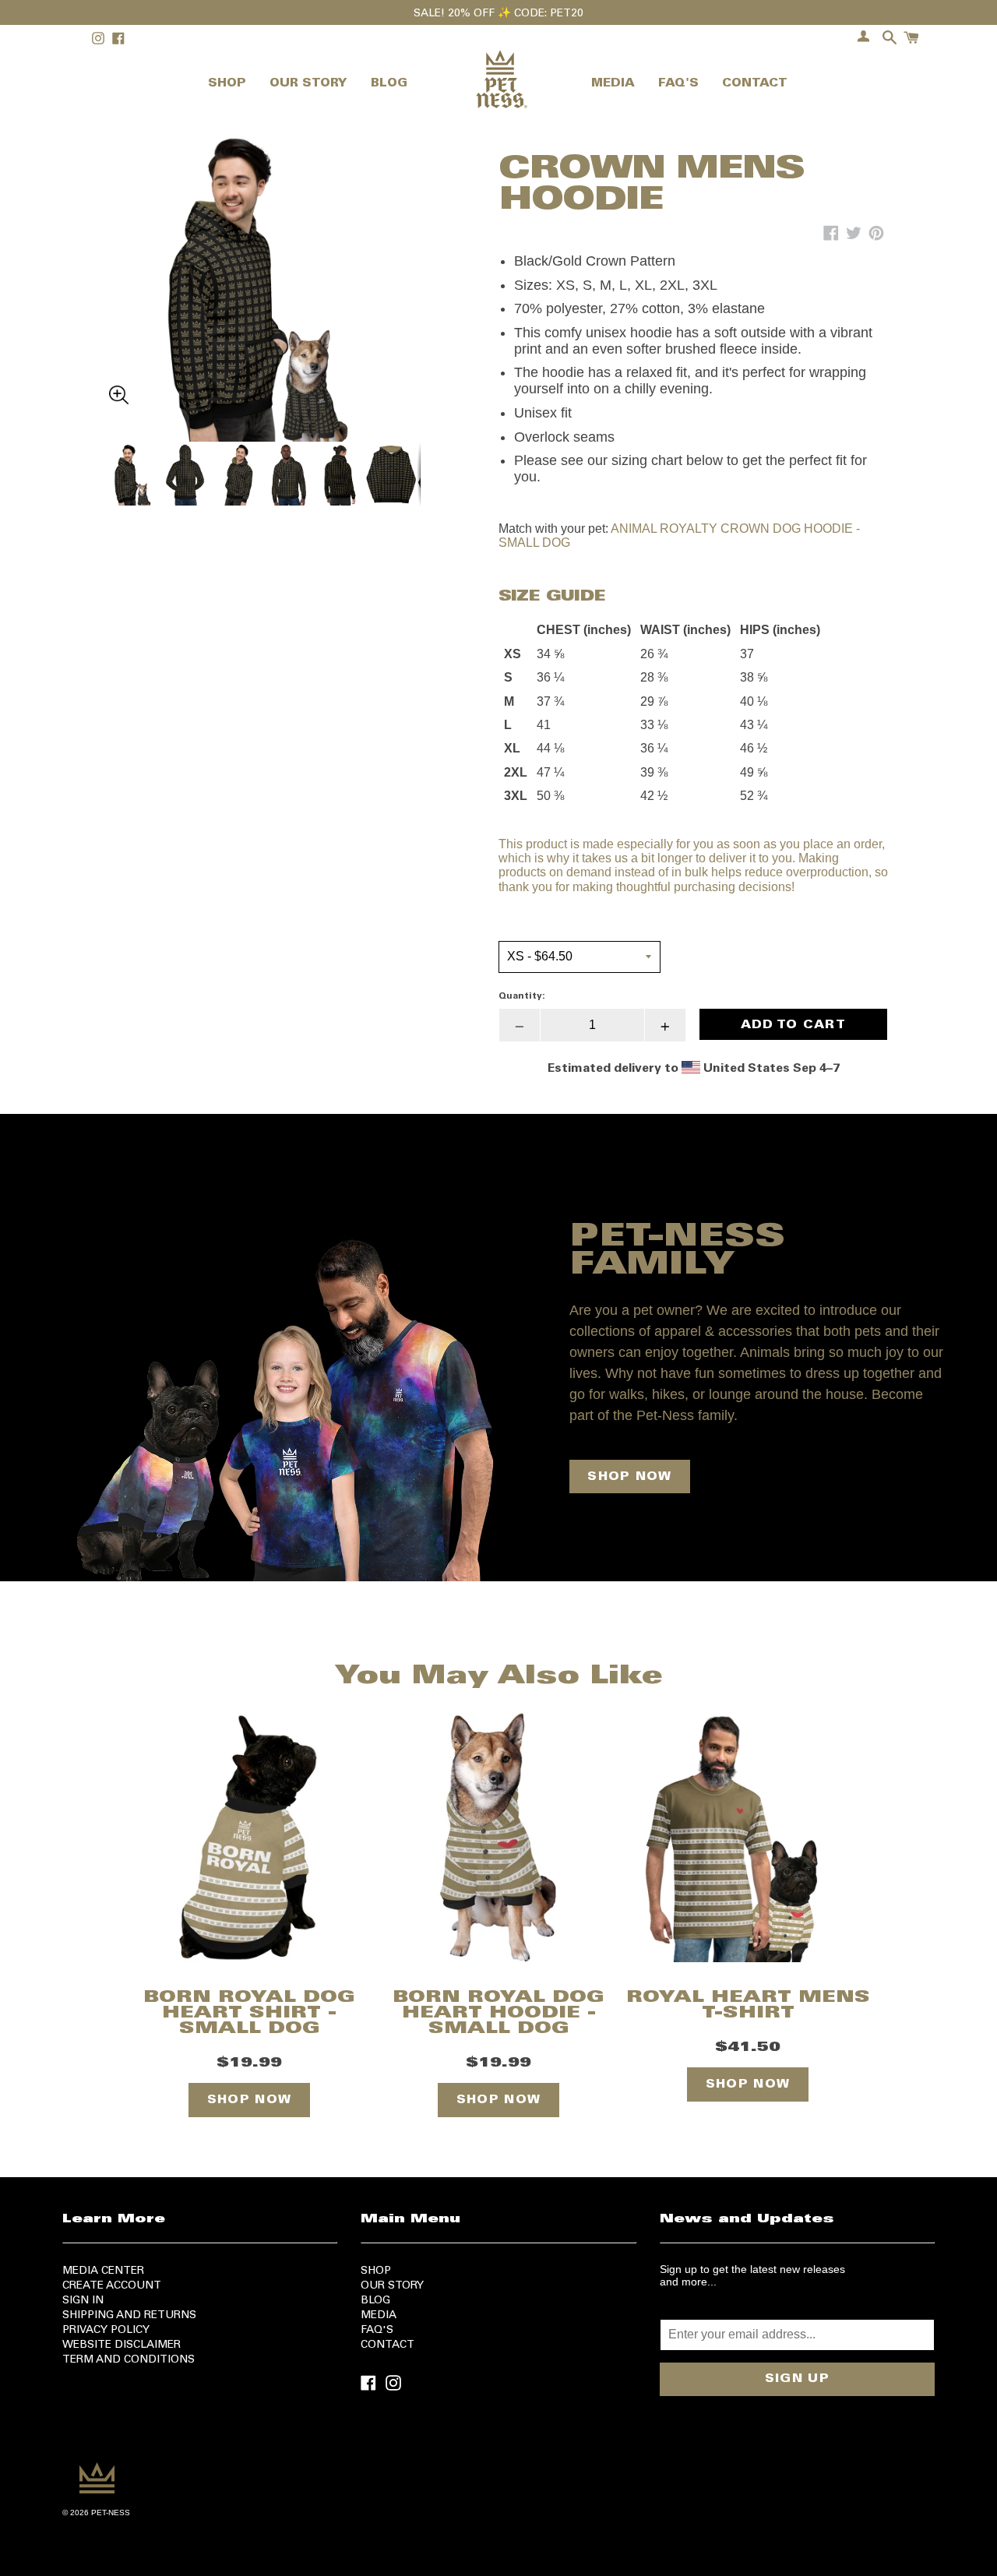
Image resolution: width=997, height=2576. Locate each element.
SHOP (227, 84)
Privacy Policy (106, 2331)
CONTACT (755, 84)
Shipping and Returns (129, 2316)
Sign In (83, 2301)
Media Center (103, 2271)
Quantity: (522, 996)
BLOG (389, 84)
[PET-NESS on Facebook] (368, 2382)
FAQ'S (678, 84)
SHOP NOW (629, 1477)
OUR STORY (308, 84)
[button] (265, 248)
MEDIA (613, 84)
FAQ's (377, 2331)
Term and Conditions (129, 2360)
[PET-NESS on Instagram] (393, 2382)
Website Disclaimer (122, 2345)
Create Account (112, 2286)
